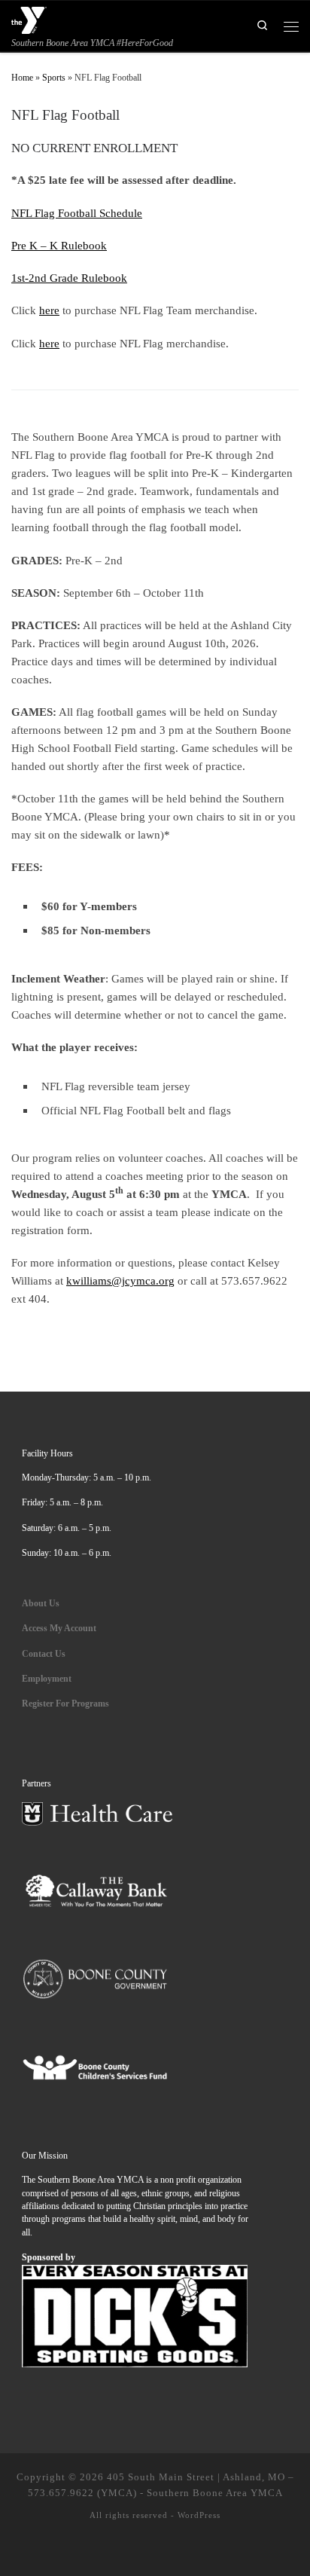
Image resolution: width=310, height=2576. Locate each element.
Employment (48, 1679)
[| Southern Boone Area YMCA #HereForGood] (29, 18)
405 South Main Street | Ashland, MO (196, 2477)
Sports (54, 78)
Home (22, 78)
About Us (41, 1604)
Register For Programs (65, 1704)
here (49, 310)
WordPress (199, 2515)
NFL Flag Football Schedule (77, 213)
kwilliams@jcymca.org (120, 1280)
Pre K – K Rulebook (59, 245)
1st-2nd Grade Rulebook (69, 278)
